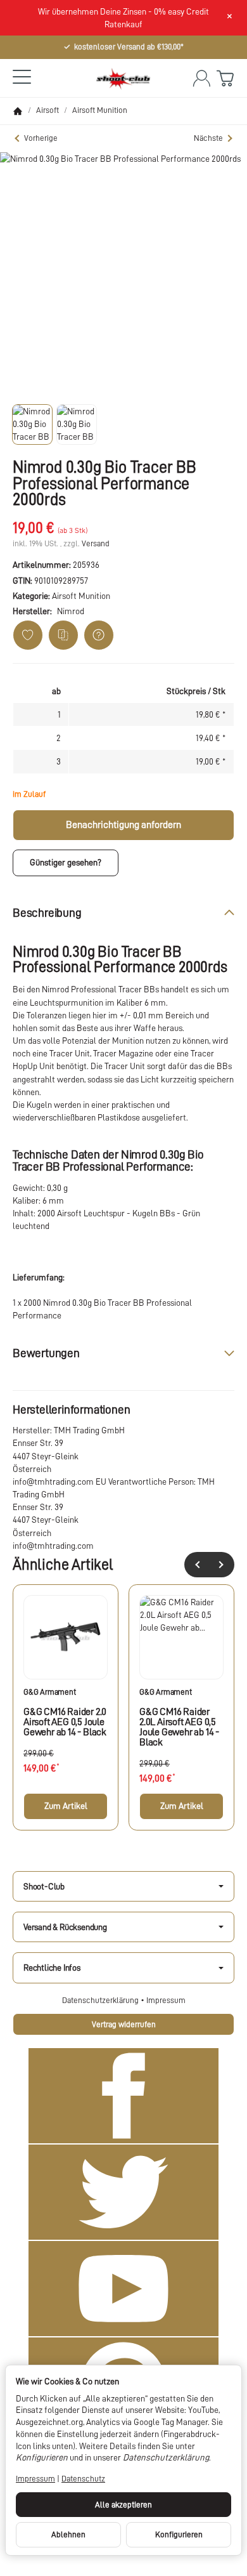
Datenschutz (83, 2479)
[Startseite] (18, 111)
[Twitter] (123, 2192)
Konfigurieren (179, 2534)
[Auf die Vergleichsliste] (63, 635)
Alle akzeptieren (123, 2505)
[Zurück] (197, 1565)
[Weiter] (222, 1565)
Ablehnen (68, 2534)
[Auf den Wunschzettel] (28, 635)
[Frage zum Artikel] (99, 635)
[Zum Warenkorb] (225, 78)
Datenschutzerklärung (101, 2000)
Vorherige (41, 138)
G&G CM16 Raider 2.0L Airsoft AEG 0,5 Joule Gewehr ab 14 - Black (179, 1727)
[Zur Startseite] (123, 78)
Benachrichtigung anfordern (123, 825)
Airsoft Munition (81, 596)
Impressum (166, 2000)
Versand (96, 543)
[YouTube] (123, 2289)
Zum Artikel (66, 1806)
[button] (32, 424)
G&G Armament (50, 1692)
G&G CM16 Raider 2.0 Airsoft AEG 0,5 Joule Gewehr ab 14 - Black (65, 1722)
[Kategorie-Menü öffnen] (22, 77)
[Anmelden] (202, 78)
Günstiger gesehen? (66, 862)
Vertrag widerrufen (124, 2024)
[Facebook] (123, 2096)
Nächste (208, 138)
